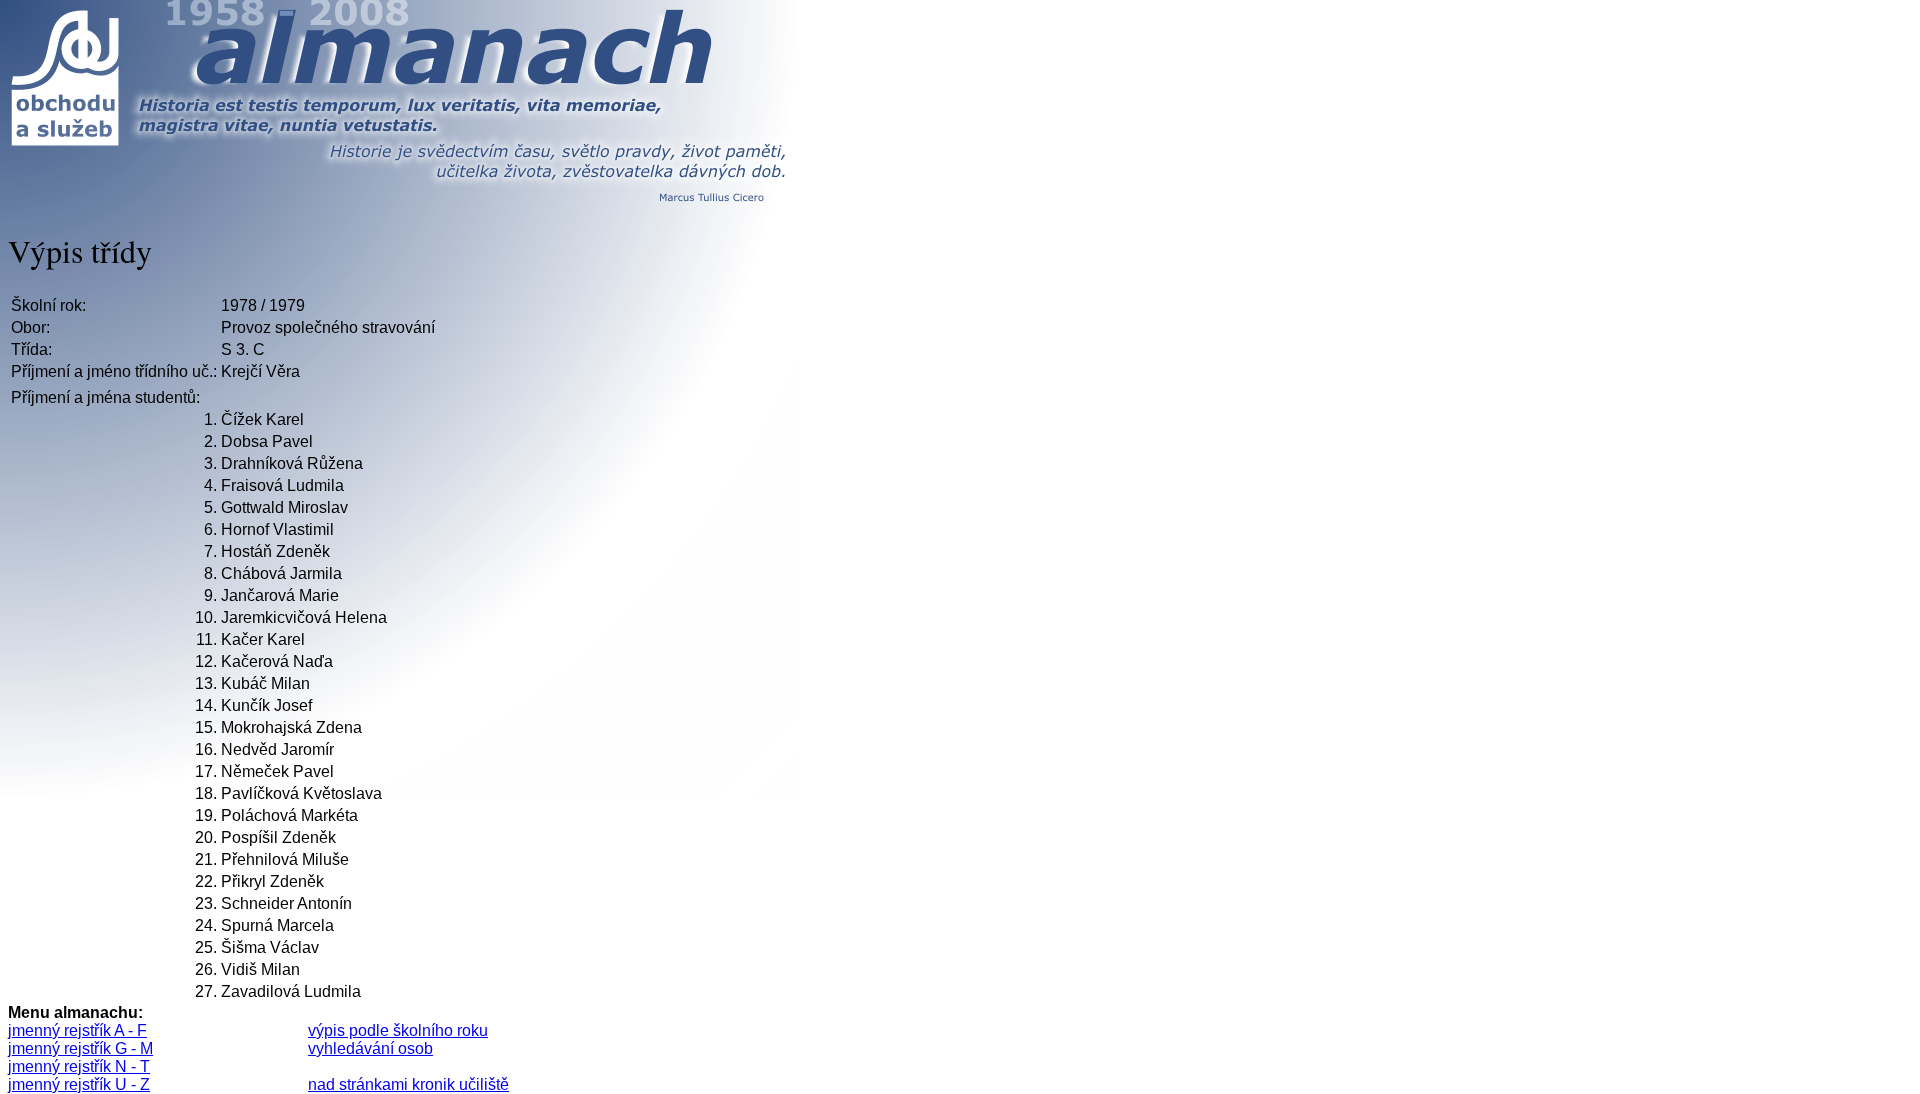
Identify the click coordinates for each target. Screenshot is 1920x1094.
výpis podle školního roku (398, 1030)
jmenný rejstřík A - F (77, 1030)
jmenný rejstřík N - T (79, 1066)
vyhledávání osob (370, 1048)
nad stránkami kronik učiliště (408, 1084)
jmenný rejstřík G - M (80, 1048)
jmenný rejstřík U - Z (79, 1084)
